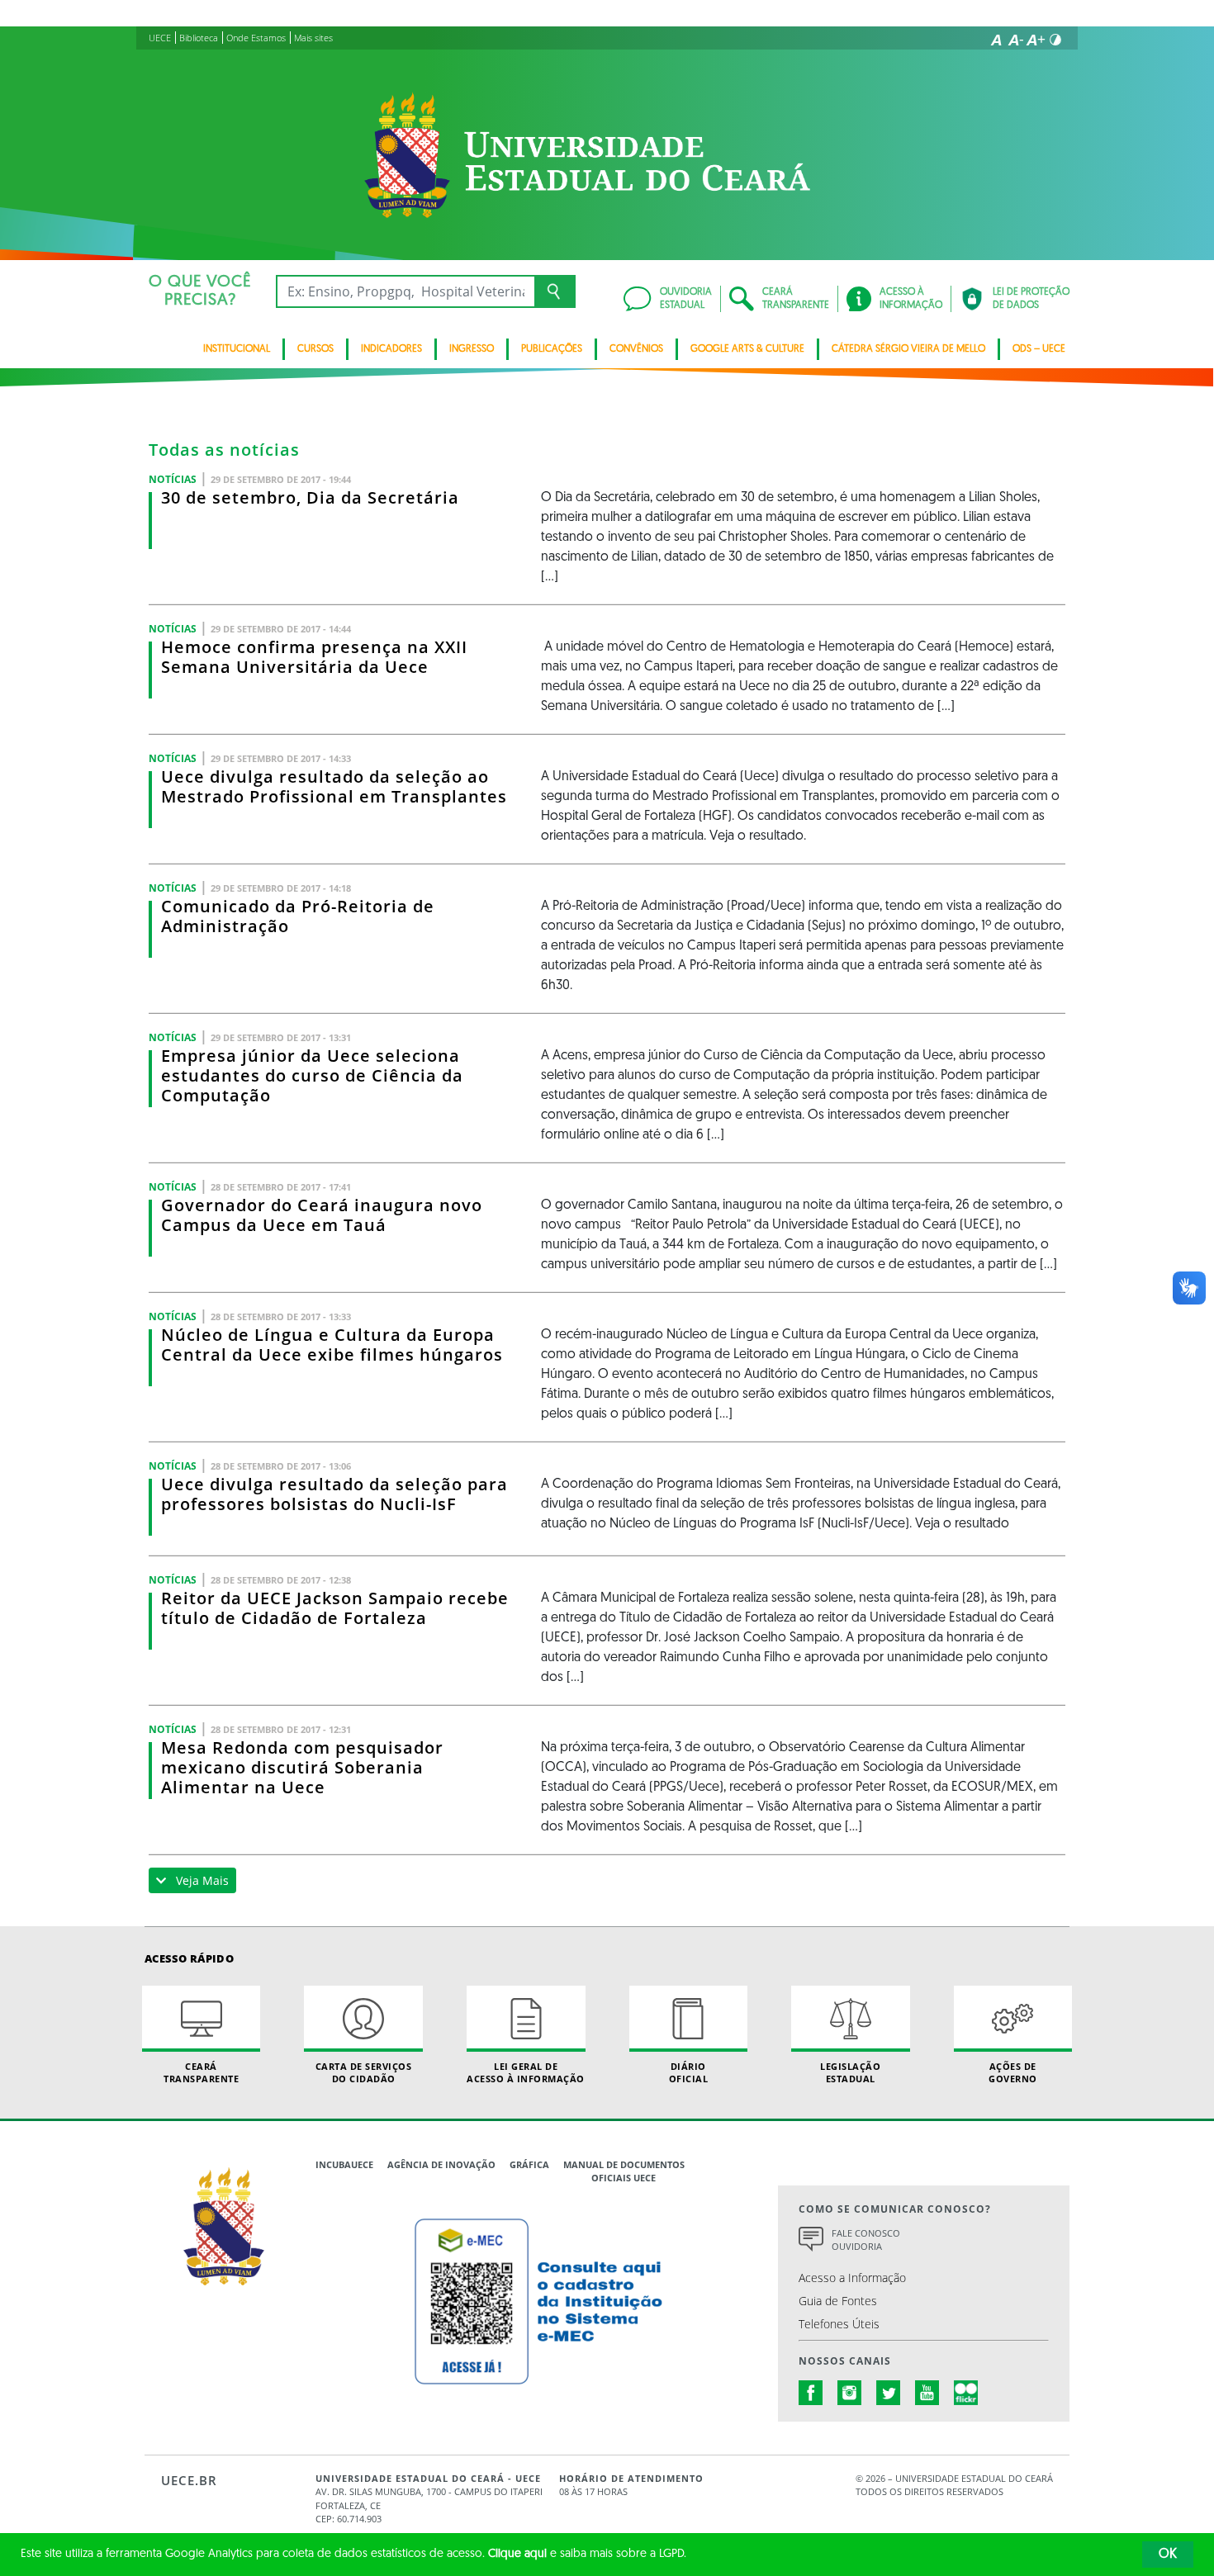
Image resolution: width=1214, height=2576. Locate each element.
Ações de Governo (1013, 2072)
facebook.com (811, 2393)
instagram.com (850, 2393)
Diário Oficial (689, 2072)
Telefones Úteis (839, 2324)
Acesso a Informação (852, 2278)
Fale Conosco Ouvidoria (866, 2240)
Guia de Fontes (838, 2301)
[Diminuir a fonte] (1016, 40)
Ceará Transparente (201, 2072)
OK (1168, 2555)
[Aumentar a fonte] (1036, 40)
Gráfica (529, 2164)
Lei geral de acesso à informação (526, 2072)
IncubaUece (344, 2164)
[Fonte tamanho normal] (996, 40)
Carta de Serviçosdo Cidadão (364, 2072)
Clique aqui (517, 2554)
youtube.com (927, 2393)
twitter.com (889, 2393)
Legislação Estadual (850, 2072)
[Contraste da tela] (1055, 40)
